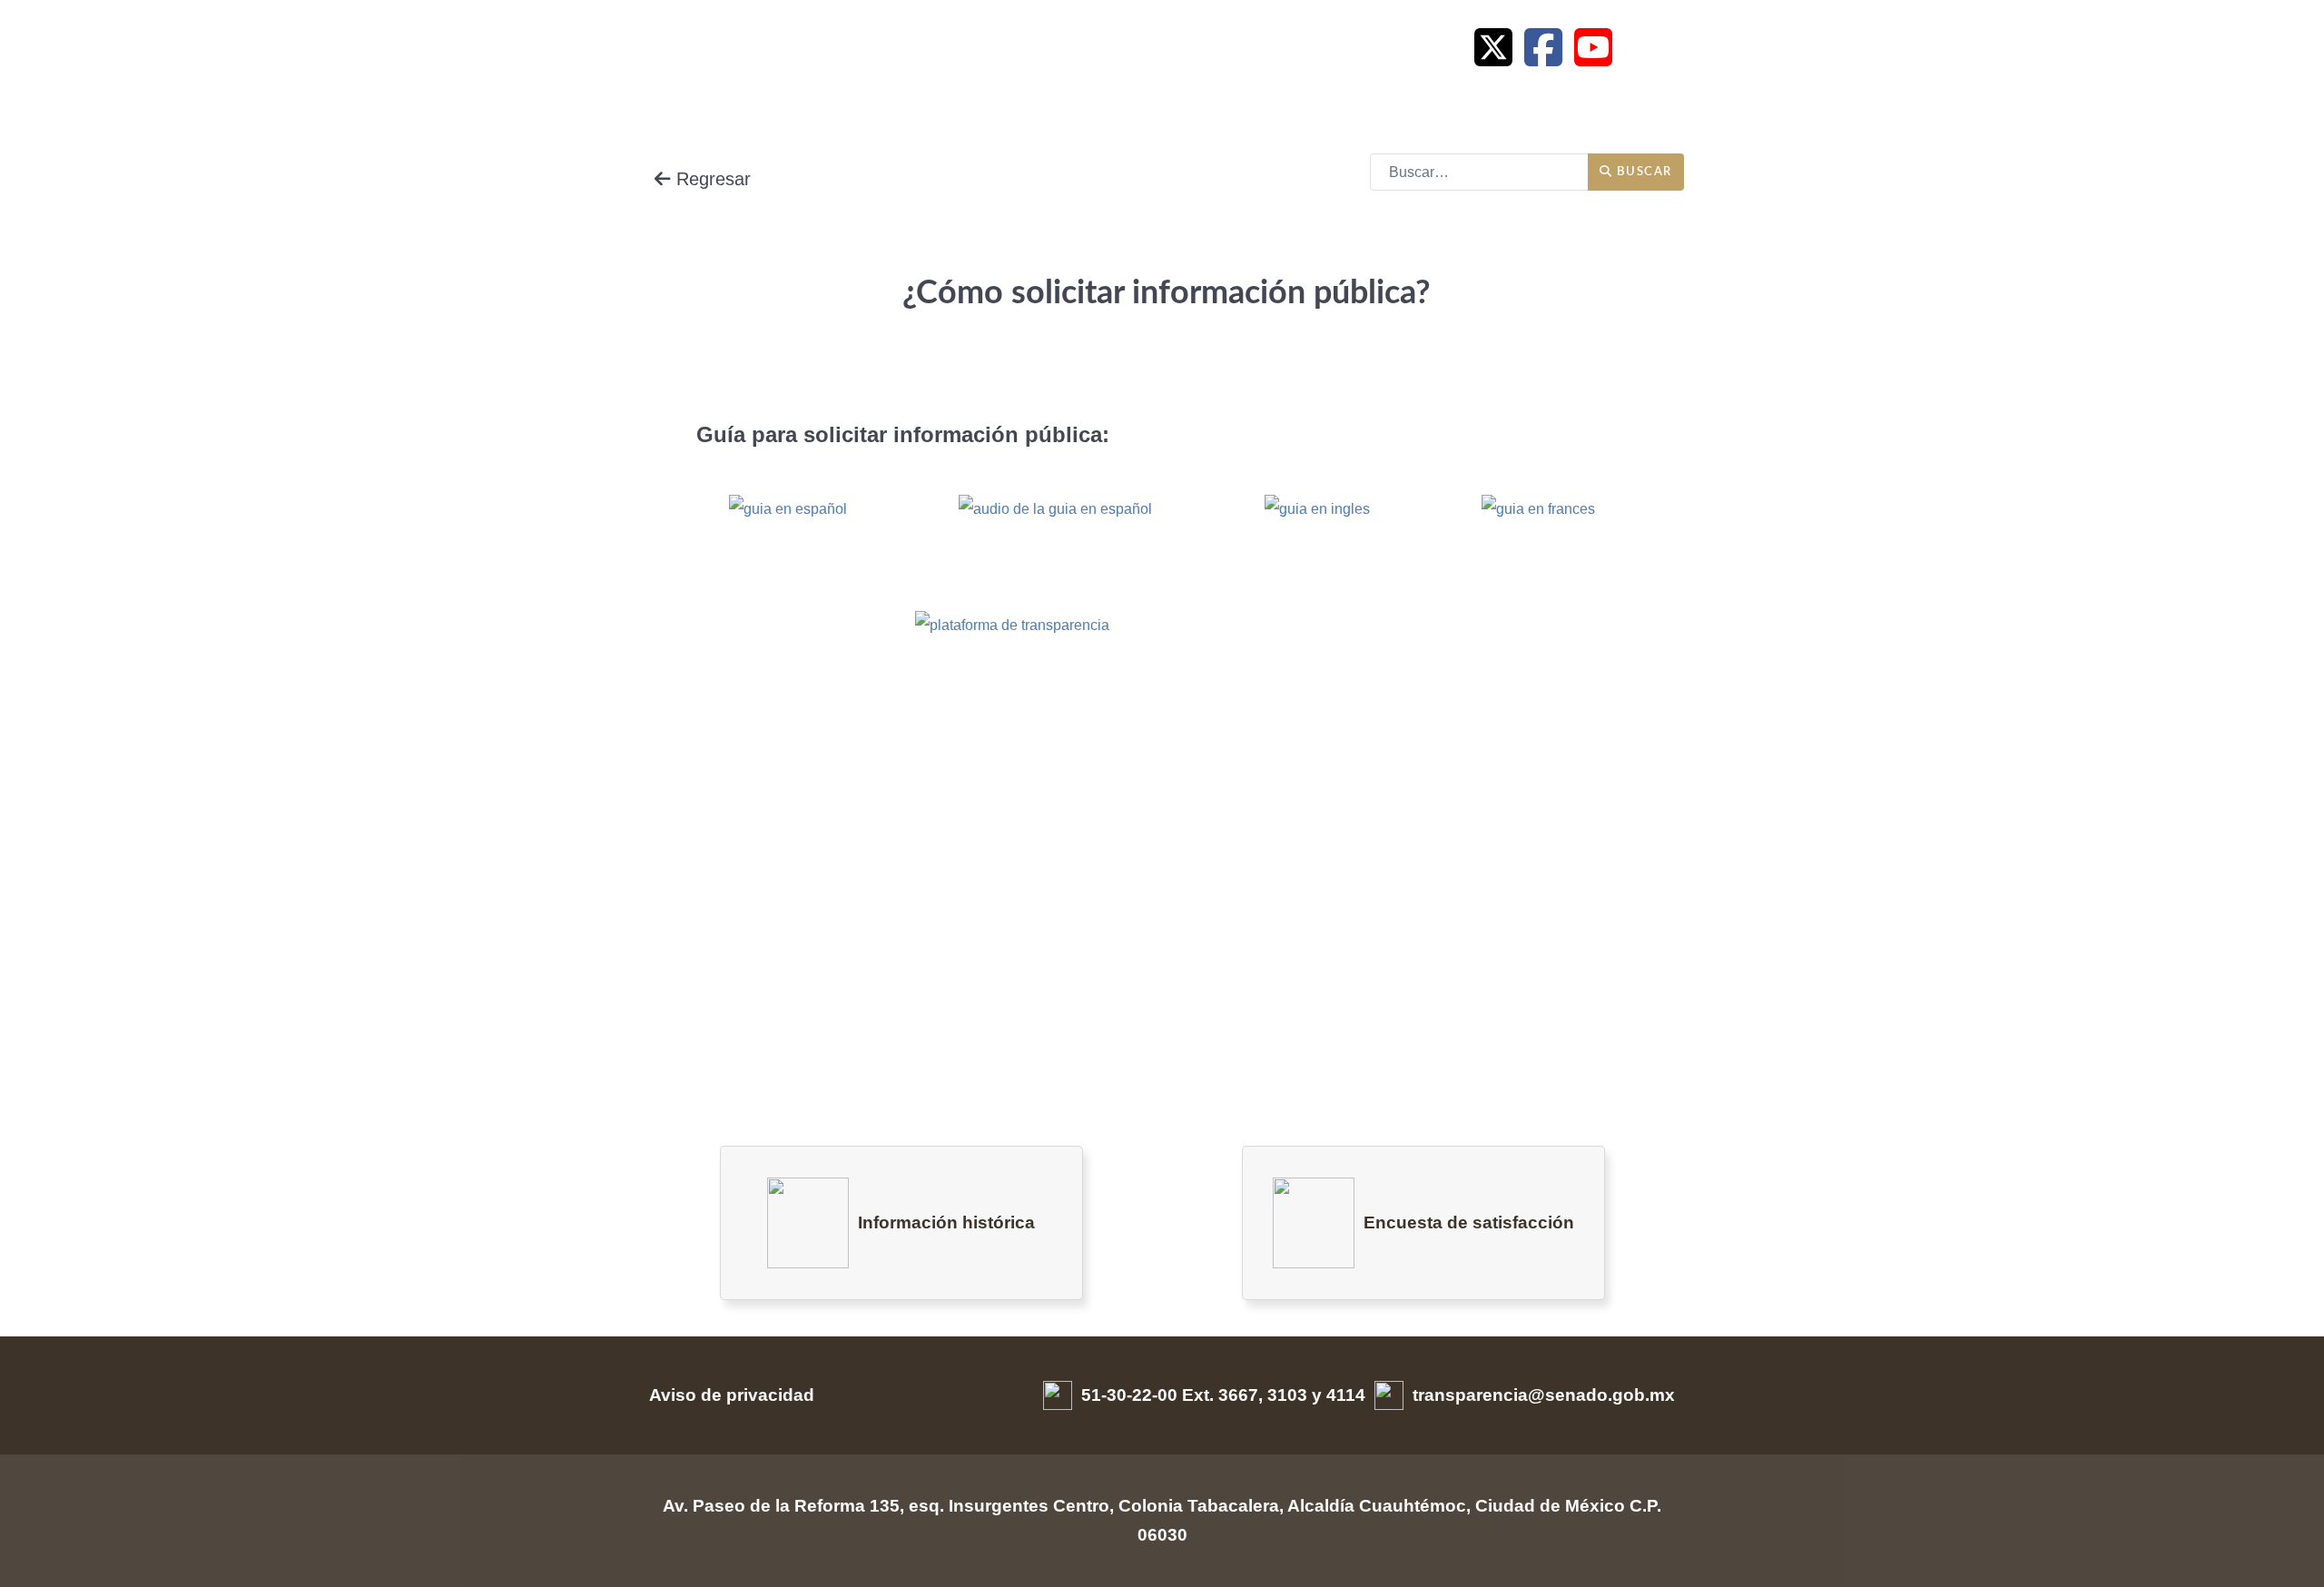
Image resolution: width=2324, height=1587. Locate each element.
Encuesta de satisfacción (1469, 1222)
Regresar (711, 179)
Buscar (1643, 172)
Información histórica (946, 1222)
